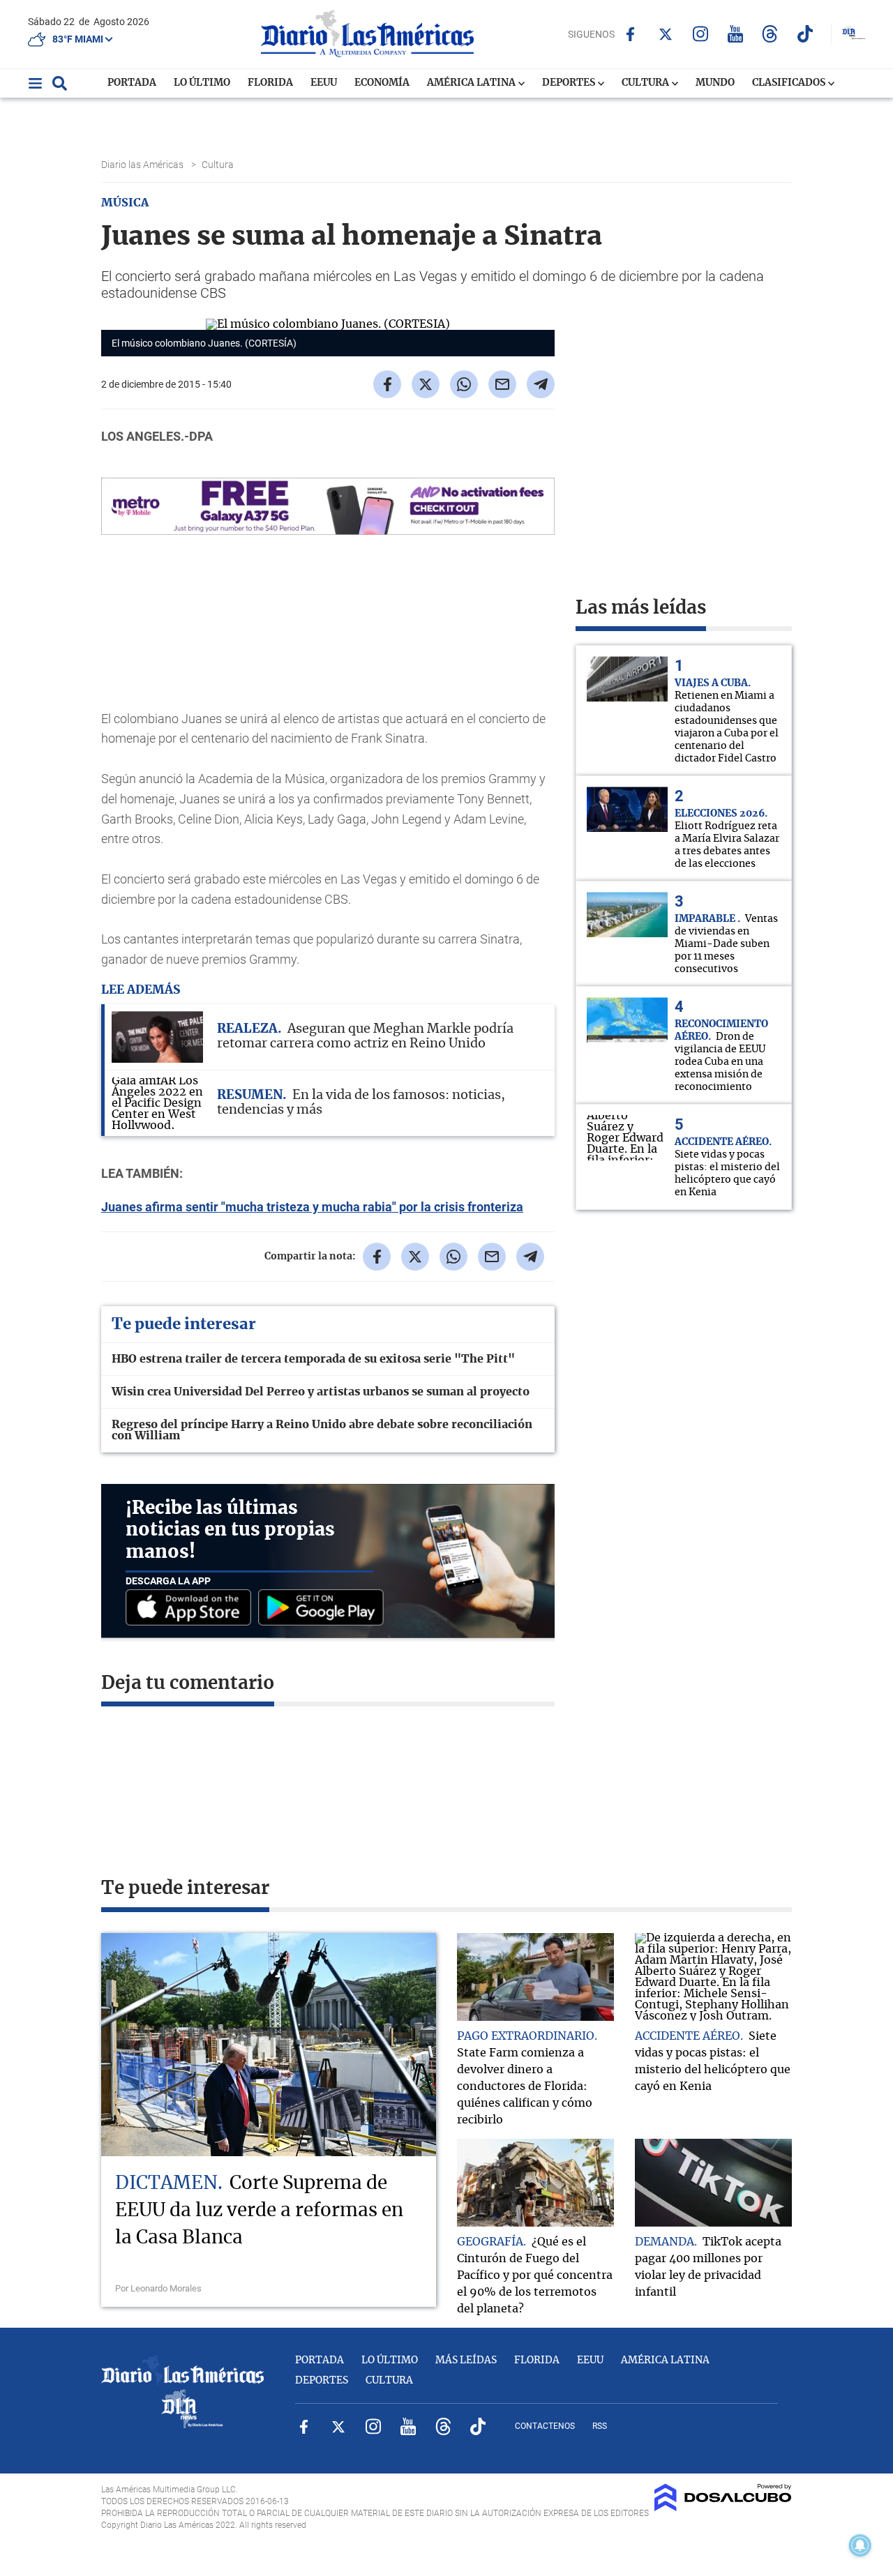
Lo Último (202, 83)
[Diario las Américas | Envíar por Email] (502, 384)
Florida (270, 83)
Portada (132, 83)
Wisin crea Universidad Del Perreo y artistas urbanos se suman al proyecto (321, 1392)
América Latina (472, 83)
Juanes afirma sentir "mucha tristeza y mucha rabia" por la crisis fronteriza (312, 1207)
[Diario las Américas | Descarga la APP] (192, 1608)
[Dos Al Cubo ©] (723, 2508)
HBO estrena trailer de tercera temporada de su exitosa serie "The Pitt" (313, 1359)
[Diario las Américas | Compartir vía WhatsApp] (464, 384)
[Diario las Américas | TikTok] (805, 34)
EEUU (324, 83)
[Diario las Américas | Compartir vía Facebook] (387, 384)
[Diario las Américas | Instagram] (700, 34)
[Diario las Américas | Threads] (770, 34)
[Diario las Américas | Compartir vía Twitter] (426, 384)
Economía (382, 83)
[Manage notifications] (860, 2545)
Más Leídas (466, 2361)
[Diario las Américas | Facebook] (630, 34)
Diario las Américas (143, 165)
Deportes (570, 83)
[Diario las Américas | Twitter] (665, 34)
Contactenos (545, 2426)
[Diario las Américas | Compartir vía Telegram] (541, 384)
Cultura (646, 83)
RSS (600, 2426)
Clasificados (790, 83)
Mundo (715, 83)
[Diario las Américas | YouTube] (735, 34)
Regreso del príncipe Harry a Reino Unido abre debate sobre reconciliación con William (322, 1430)
